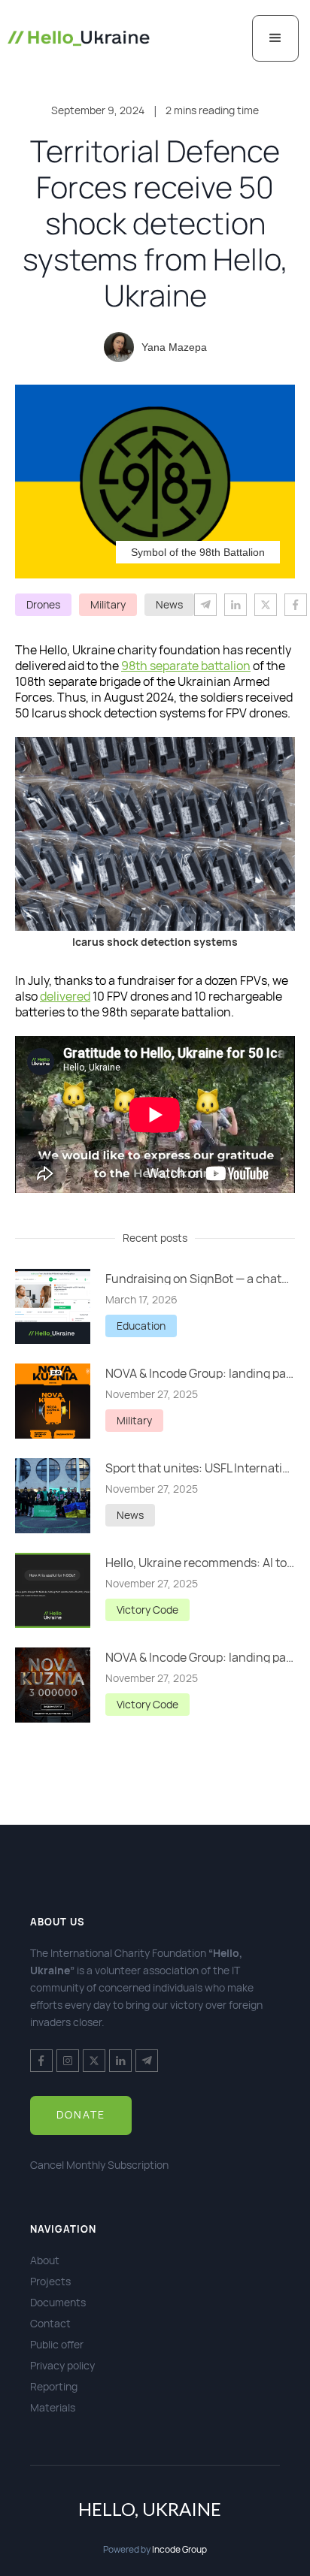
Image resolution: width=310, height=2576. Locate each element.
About (45, 2260)
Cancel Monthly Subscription (99, 2165)
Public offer (57, 2344)
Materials (53, 2407)
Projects (50, 2281)
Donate (81, 2114)
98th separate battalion (186, 666)
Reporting (54, 2386)
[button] (275, 38)
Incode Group (179, 2549)
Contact (50, 2323)
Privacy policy (62, 2365)
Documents (58, 2302)
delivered (65, 996)
